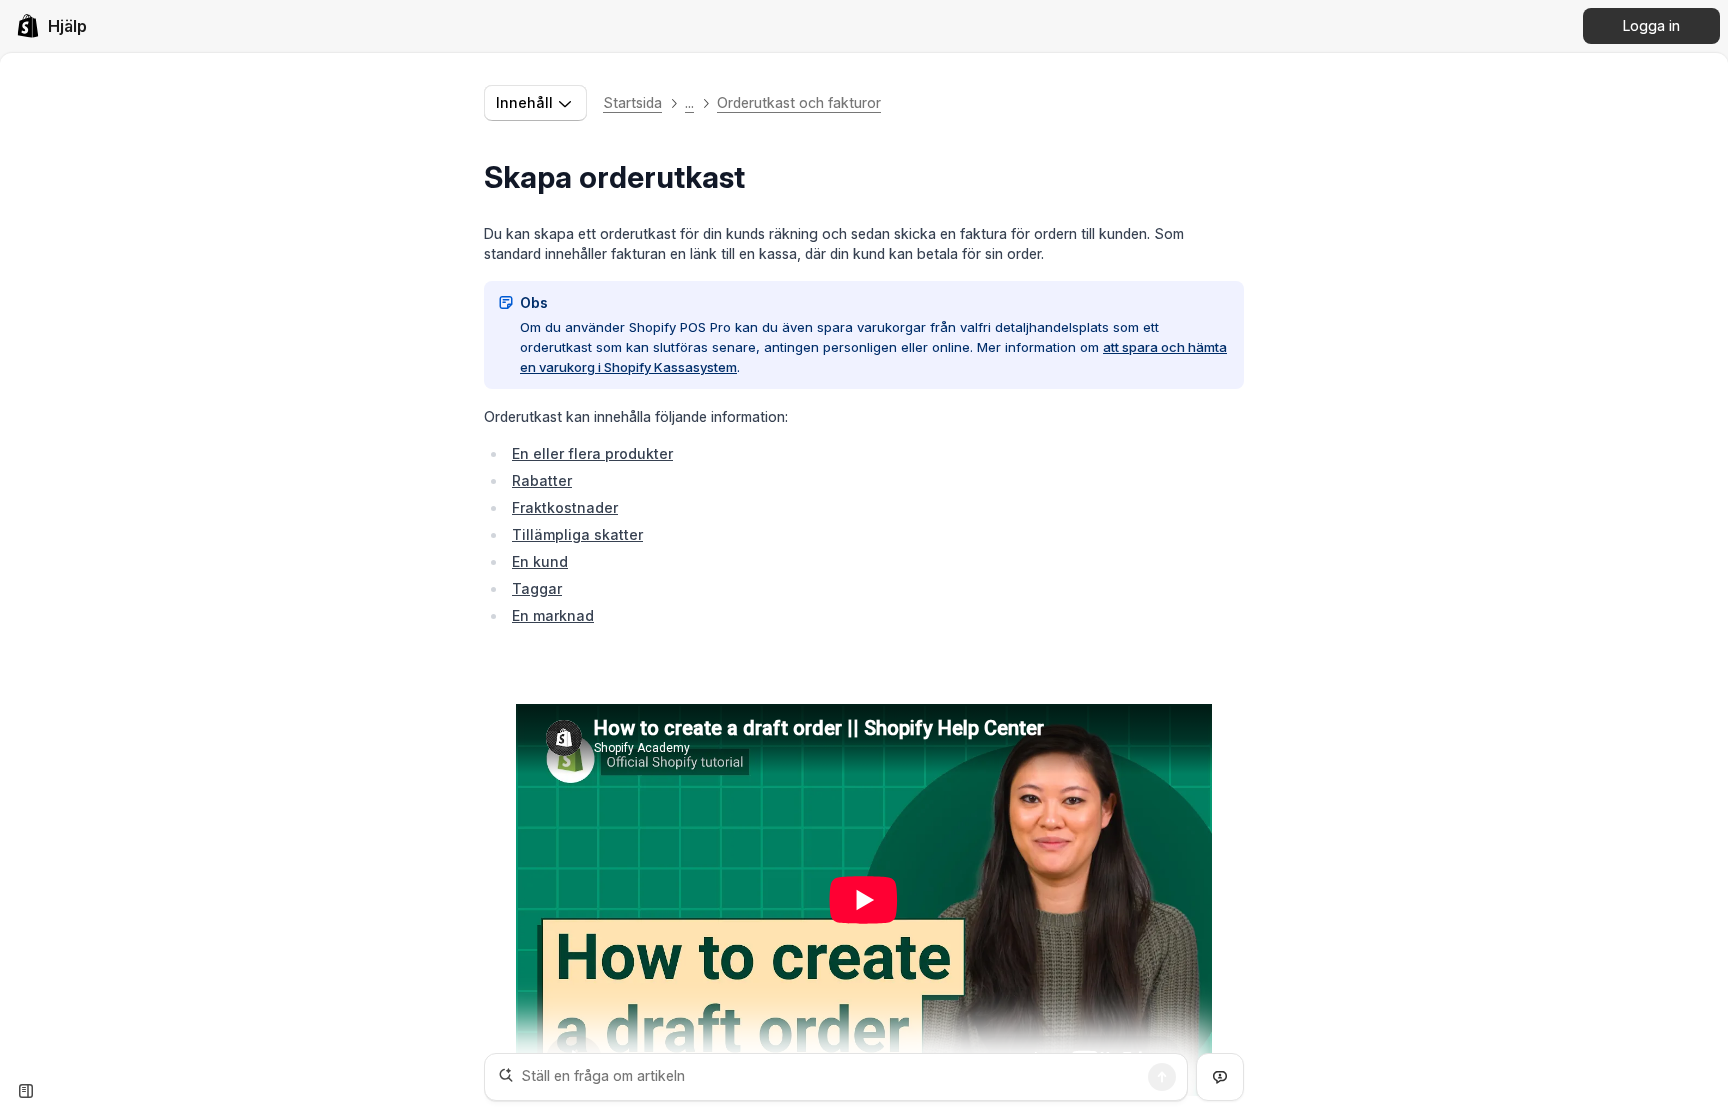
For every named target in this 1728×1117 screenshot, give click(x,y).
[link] (51, 26)
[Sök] (1162, 1077)
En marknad (553, 615)
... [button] (689, 102)
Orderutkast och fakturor (799, 102)
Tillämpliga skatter (577, 534)
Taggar (537, 588)
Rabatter (542, 480)
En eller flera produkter (592, 453)
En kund (540, 561)
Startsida (632, 102)
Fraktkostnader (565, 507)
